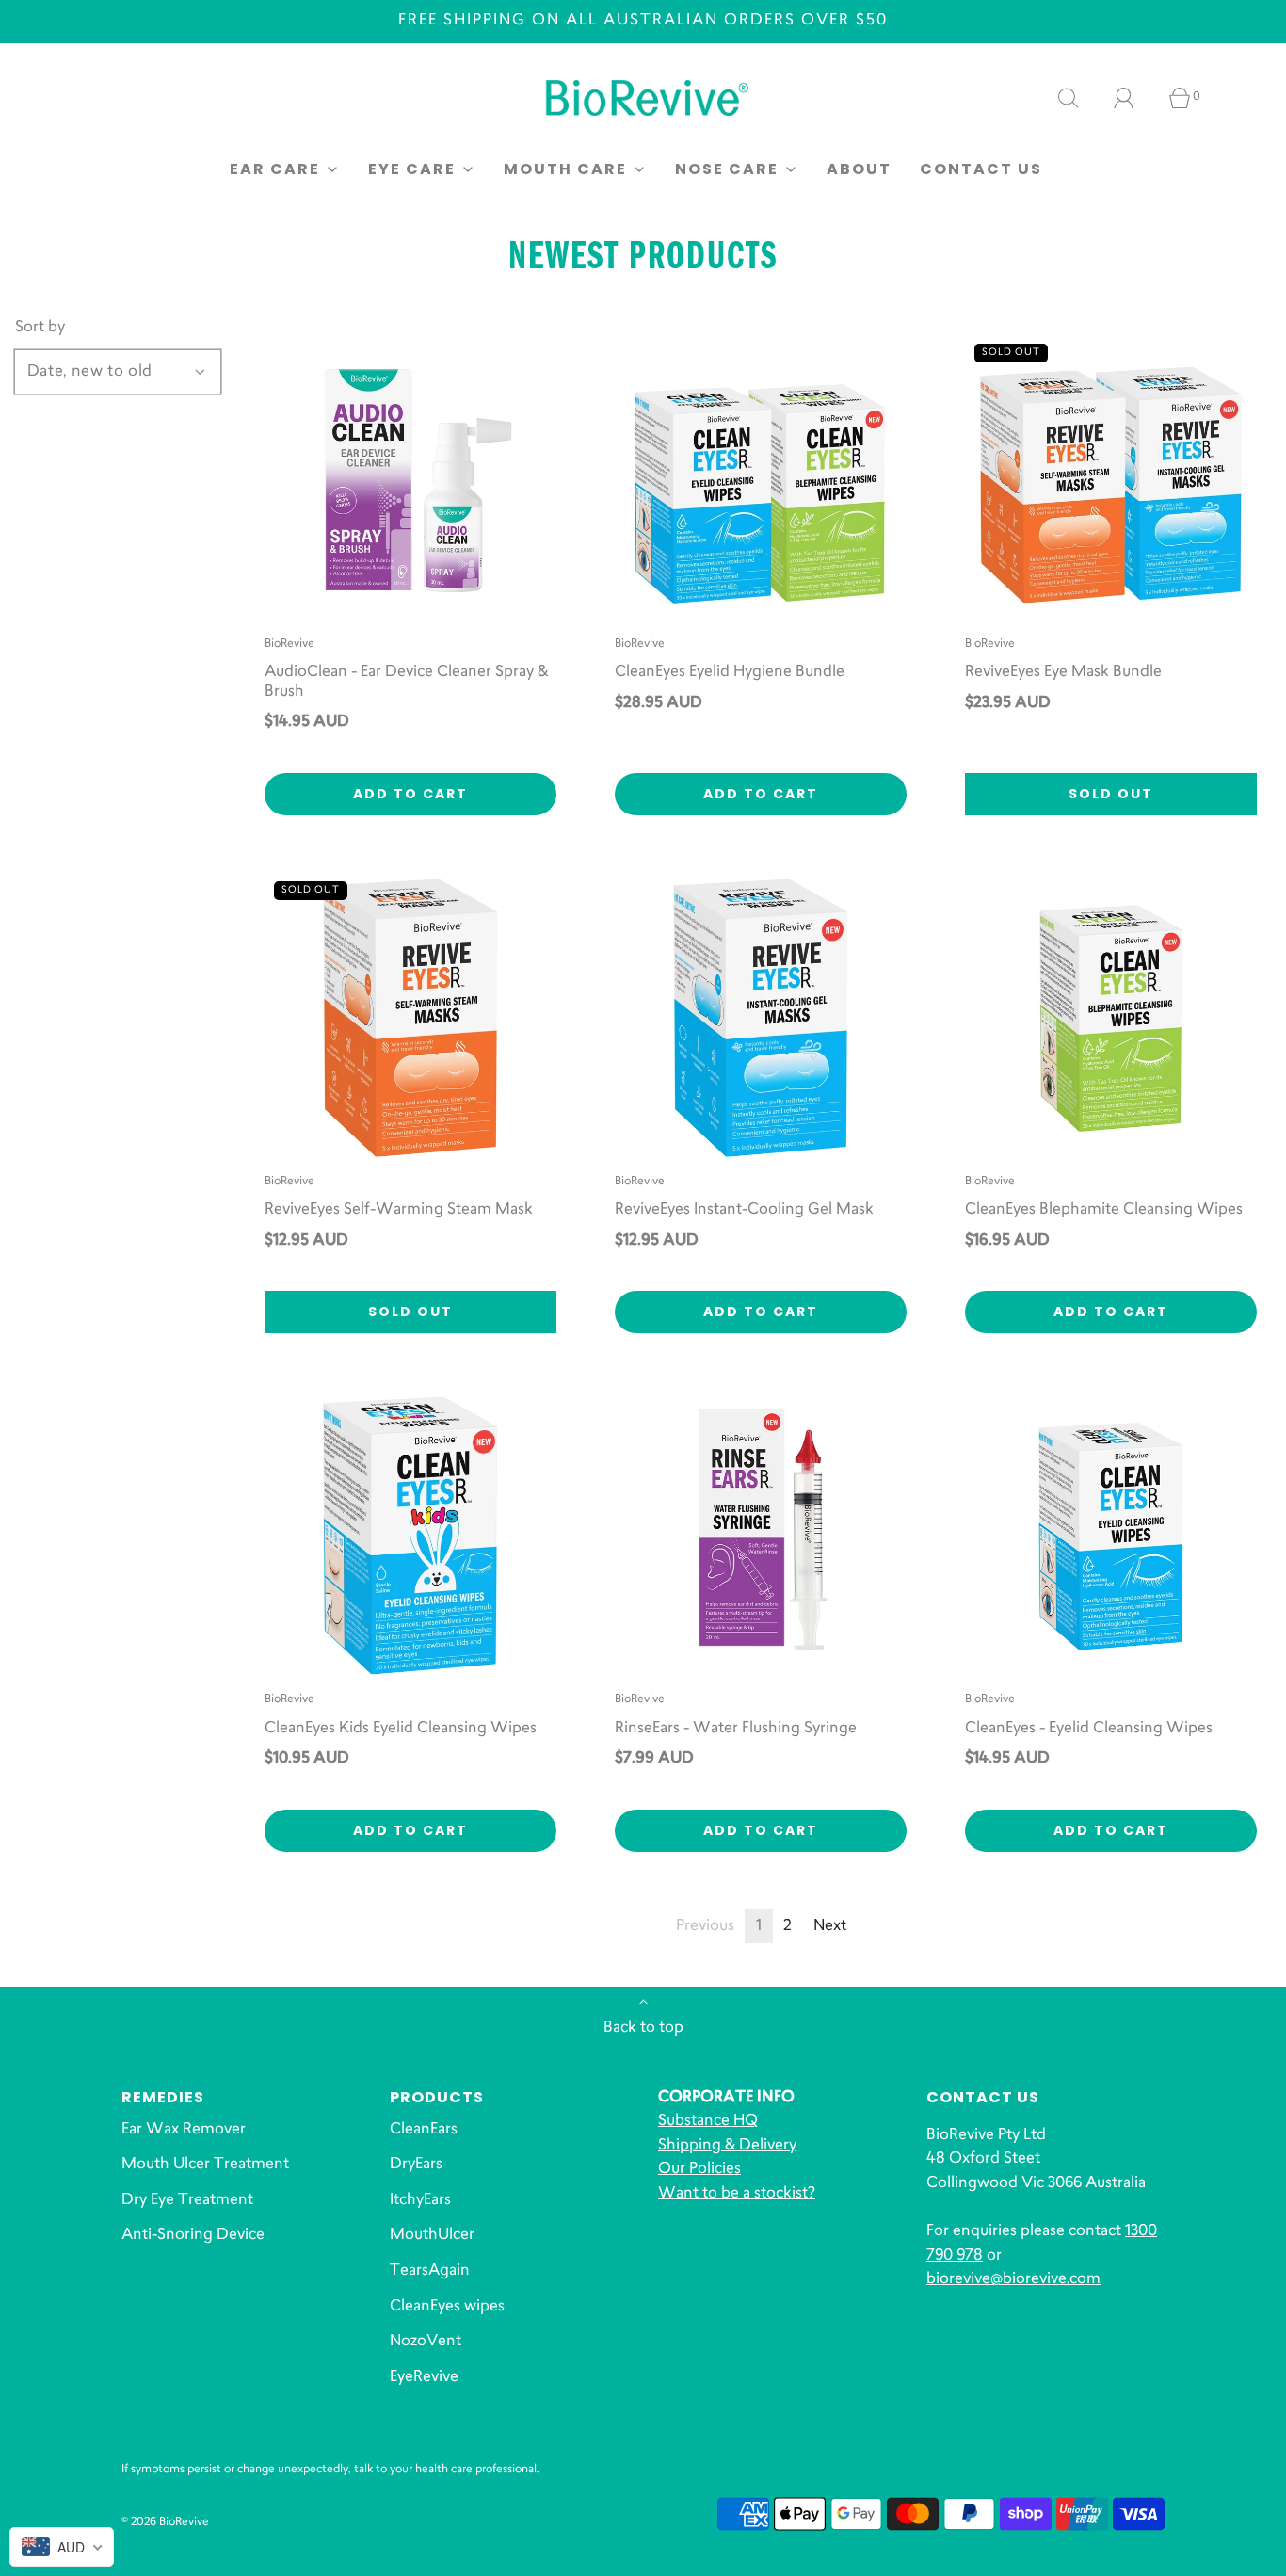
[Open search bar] (1079, 98)
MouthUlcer (432, 2235)
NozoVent (426, 2342)
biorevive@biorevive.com (1013, 2279)
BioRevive (289, 644)
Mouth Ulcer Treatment (205, 2165)
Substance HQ (708, 2121)
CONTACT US (981, 169)
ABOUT (859, 169)
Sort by (40, 328)
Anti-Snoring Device (193, 2235)
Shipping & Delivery (727, 2146)
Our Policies (699, 2169)
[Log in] (1134, 98)
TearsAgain (430, 2271)
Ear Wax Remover (184, 2130)
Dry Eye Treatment (187, 2200)
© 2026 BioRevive (165, 2522)
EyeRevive (424, 2377)
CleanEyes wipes (447, 2307)
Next (830, 1926)
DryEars (416, 2165)
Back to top (643, 2028)
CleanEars (424, 2130)
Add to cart (410, 794)
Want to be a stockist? (737, 2194)
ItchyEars (420, 2200)
